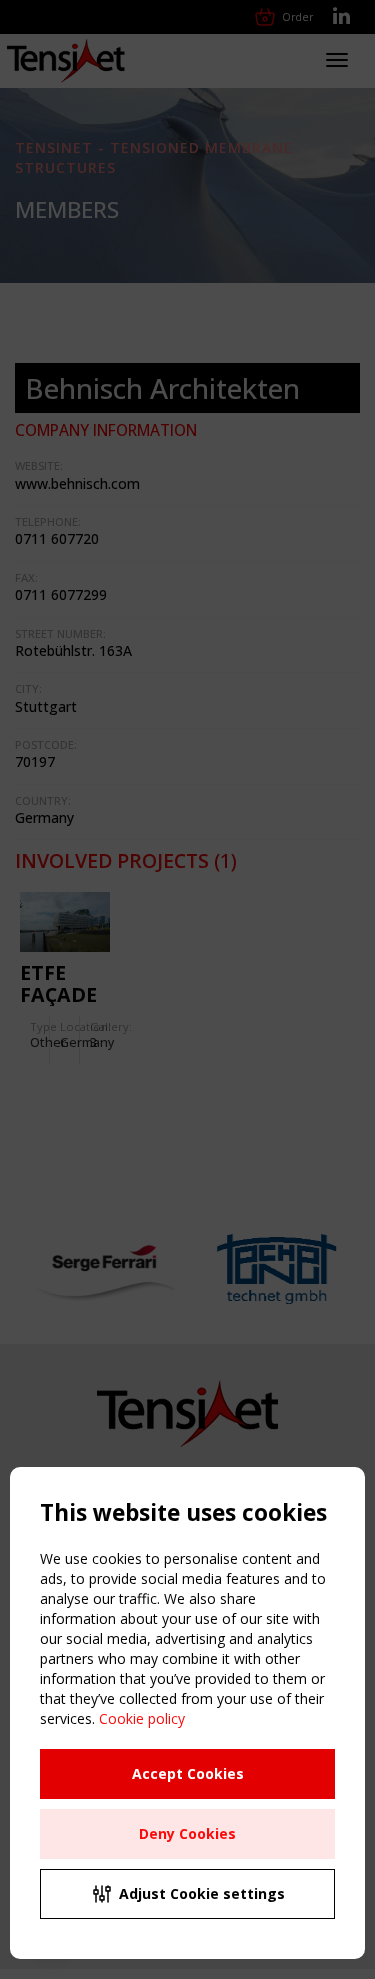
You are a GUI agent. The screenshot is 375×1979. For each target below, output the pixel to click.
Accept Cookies (188, 1773)
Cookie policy (142, 1718)
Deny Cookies (187, 1833)
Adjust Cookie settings (202, 1893)
